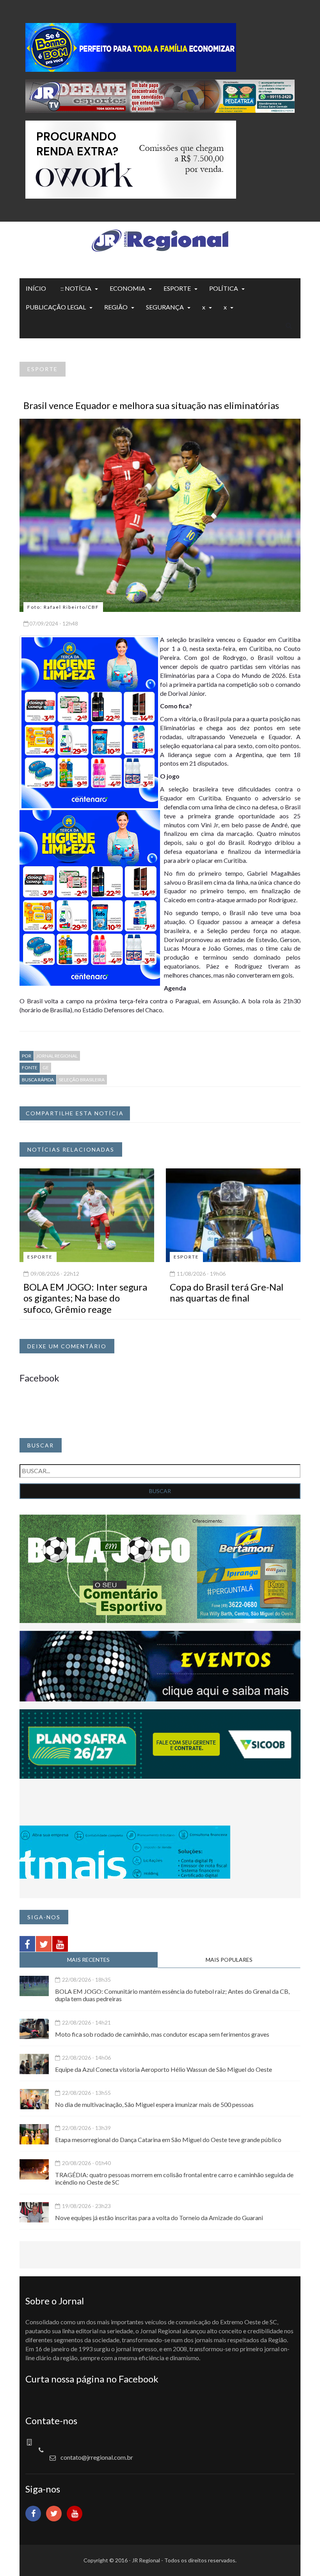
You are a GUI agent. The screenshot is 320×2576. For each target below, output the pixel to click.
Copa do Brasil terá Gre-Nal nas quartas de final (227, 1292)
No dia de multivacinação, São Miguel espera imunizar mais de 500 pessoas (154, 2104)
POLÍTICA (224, 288)
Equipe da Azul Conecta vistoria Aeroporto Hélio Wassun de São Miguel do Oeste (164, 2069)
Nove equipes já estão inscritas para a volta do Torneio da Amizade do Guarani (159, 2218)
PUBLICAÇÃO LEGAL (56, 307)
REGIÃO (116, 307)
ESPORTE (177, 288)
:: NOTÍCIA (76, 288)
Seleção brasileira (82, 1080)
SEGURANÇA (165, 307)
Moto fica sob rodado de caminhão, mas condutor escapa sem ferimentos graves (162, 2034)
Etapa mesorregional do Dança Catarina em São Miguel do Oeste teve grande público (168, 2140)
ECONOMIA (127, 288)
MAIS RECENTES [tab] (88, 1960)
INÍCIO (36, 288)
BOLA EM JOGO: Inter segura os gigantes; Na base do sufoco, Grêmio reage (85, 1298)
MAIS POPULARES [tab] (229, 1960)
